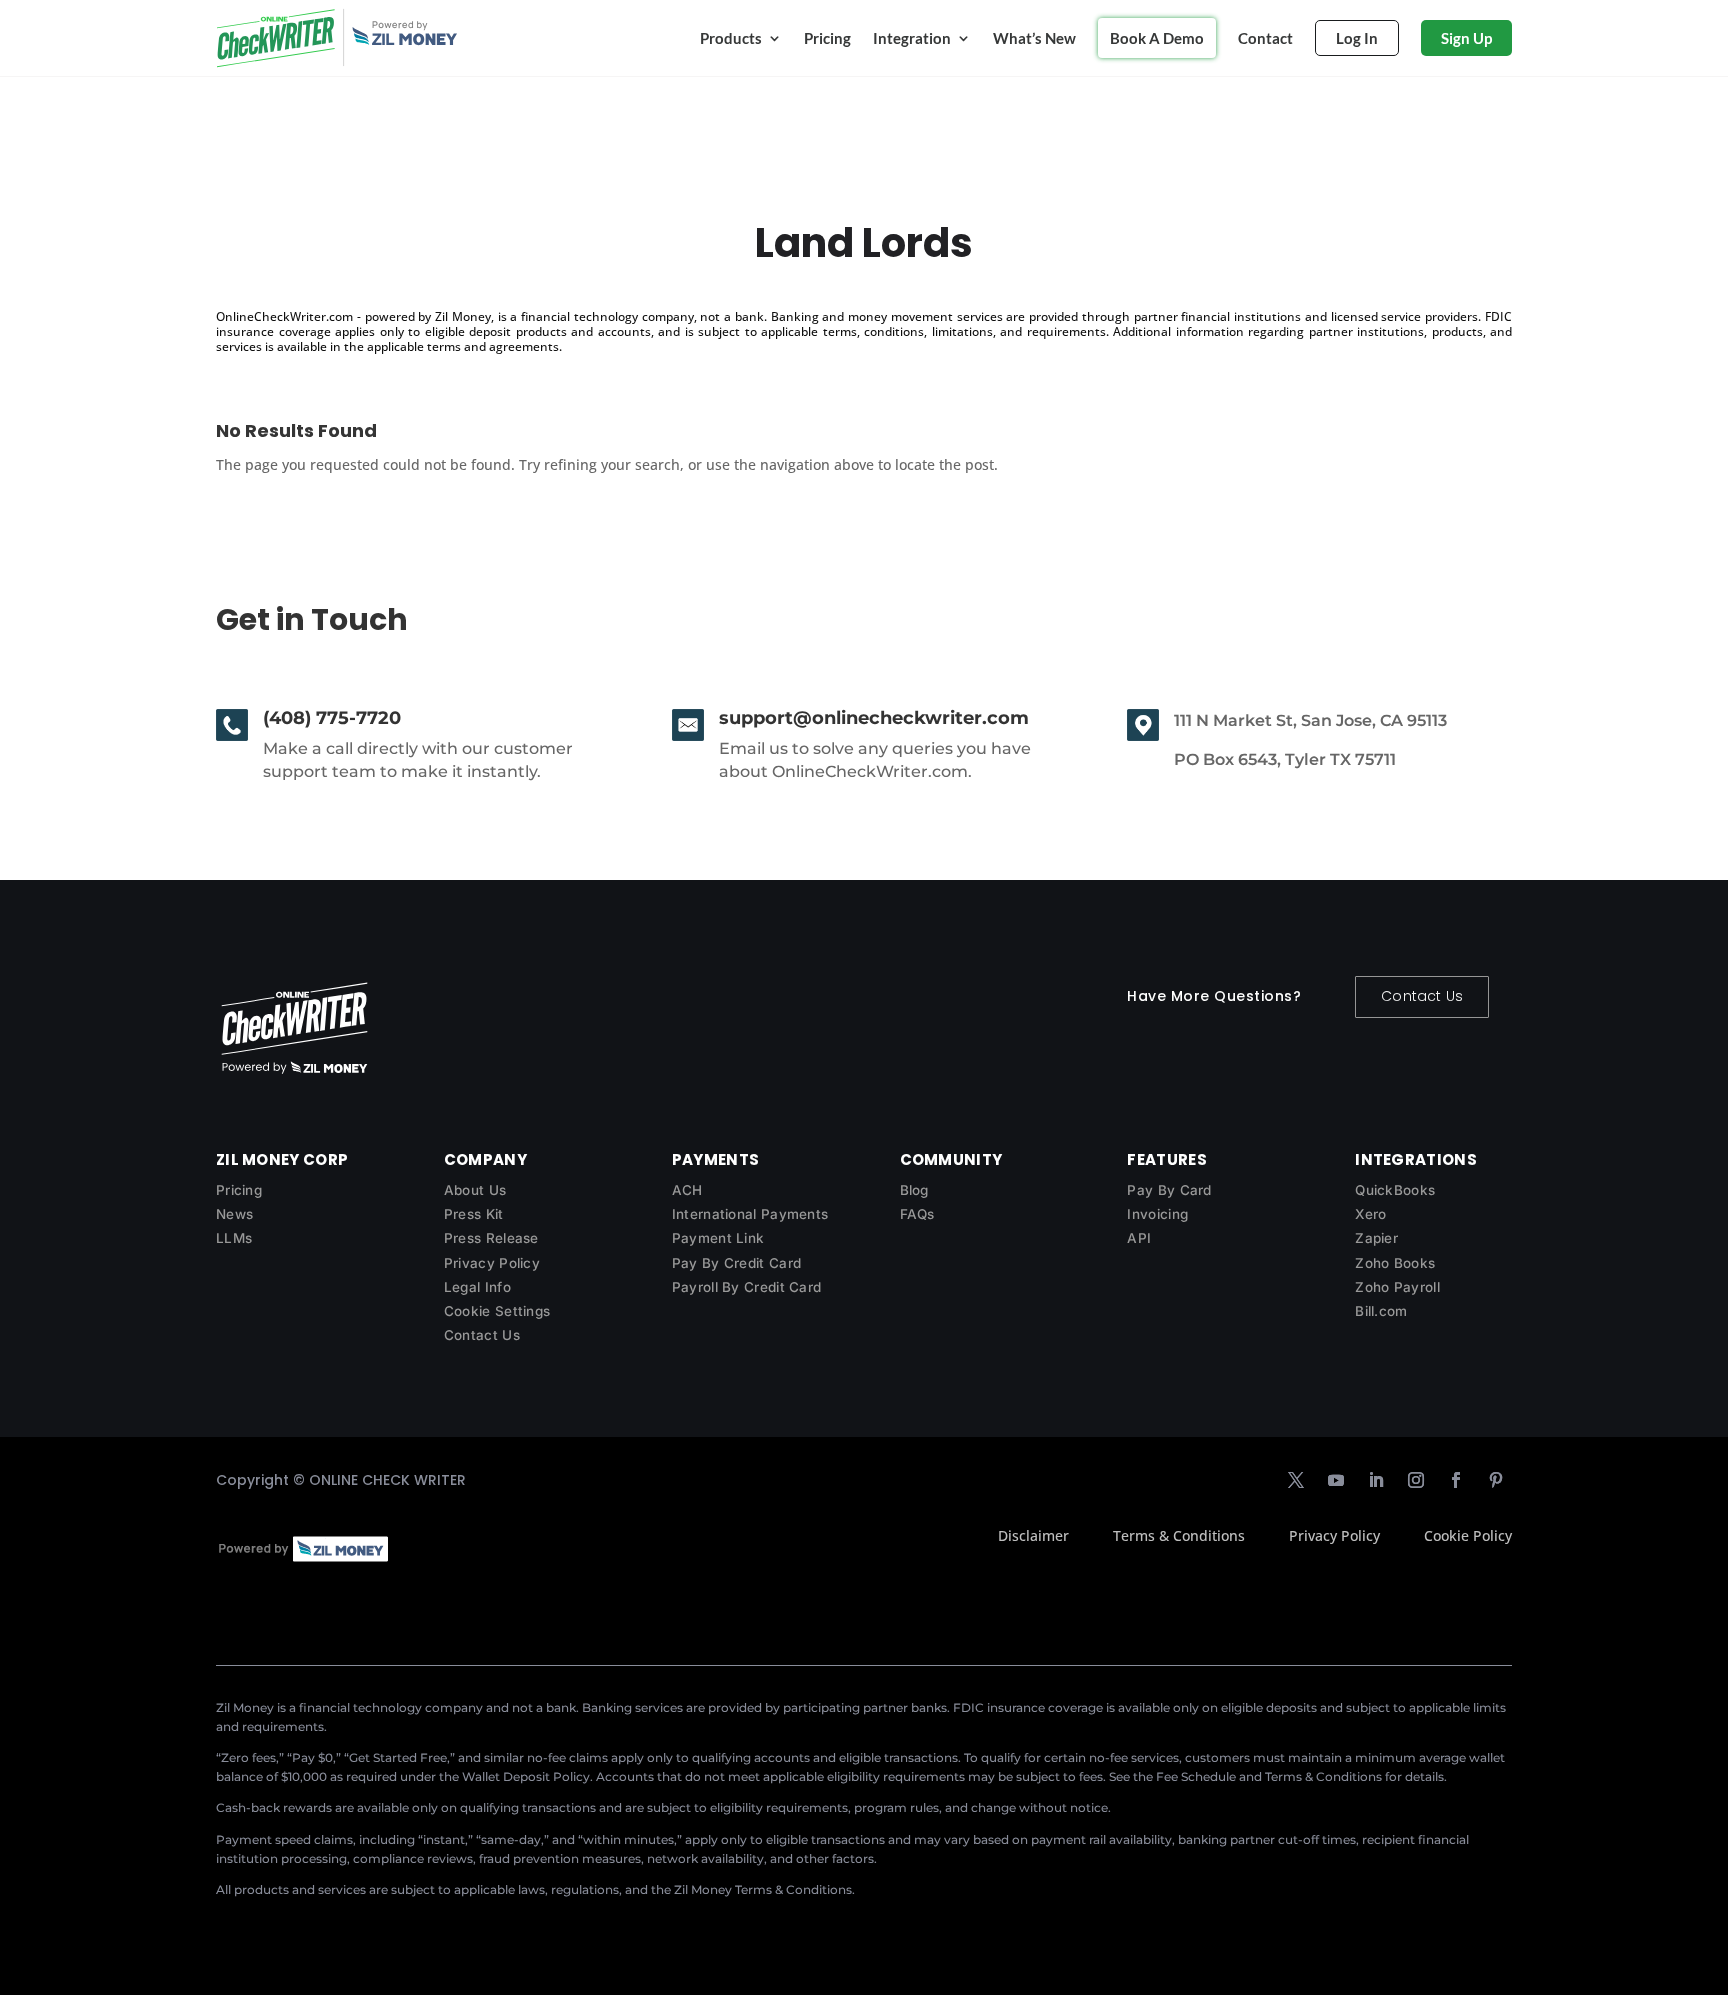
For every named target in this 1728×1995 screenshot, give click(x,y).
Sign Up (1466, 38)
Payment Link (718, 1238)
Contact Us (1422, 996)
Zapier (1376, 1238)
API (1139, 1238)
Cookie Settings (497, 1311)
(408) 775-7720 (332, 718)
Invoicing (1157, 1214)
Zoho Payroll (1397, 1287)
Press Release (491, 1238)
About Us (475, 1190)
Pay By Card (1169, 1190)
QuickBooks (1395, 1190)
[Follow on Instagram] (1416, 1480)
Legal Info (477, 1287)
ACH (687, 1190)
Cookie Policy (1468, 1535)
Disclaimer (1033, 1535)
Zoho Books (1395, 1263)
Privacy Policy (492, 1263)
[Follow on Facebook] (1456, 1480)
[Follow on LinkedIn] (1376, 1480)
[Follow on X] (1296, 1480)
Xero (1370, 1214)
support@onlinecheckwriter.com (874, 718)
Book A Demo (1157, 38)
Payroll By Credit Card (747, 1287)
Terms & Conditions (1179, 1535)
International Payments (750, 1214)
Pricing (827, 38)
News (234, 1214)
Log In (1357, 38)
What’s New (1034, 38)
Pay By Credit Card (736, 1263)
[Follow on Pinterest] (1496, 1480)
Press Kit (474, 1214)
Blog (914, 1190)
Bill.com (1381, 1311)
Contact (1265, 38)
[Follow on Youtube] (1336, 1480)
